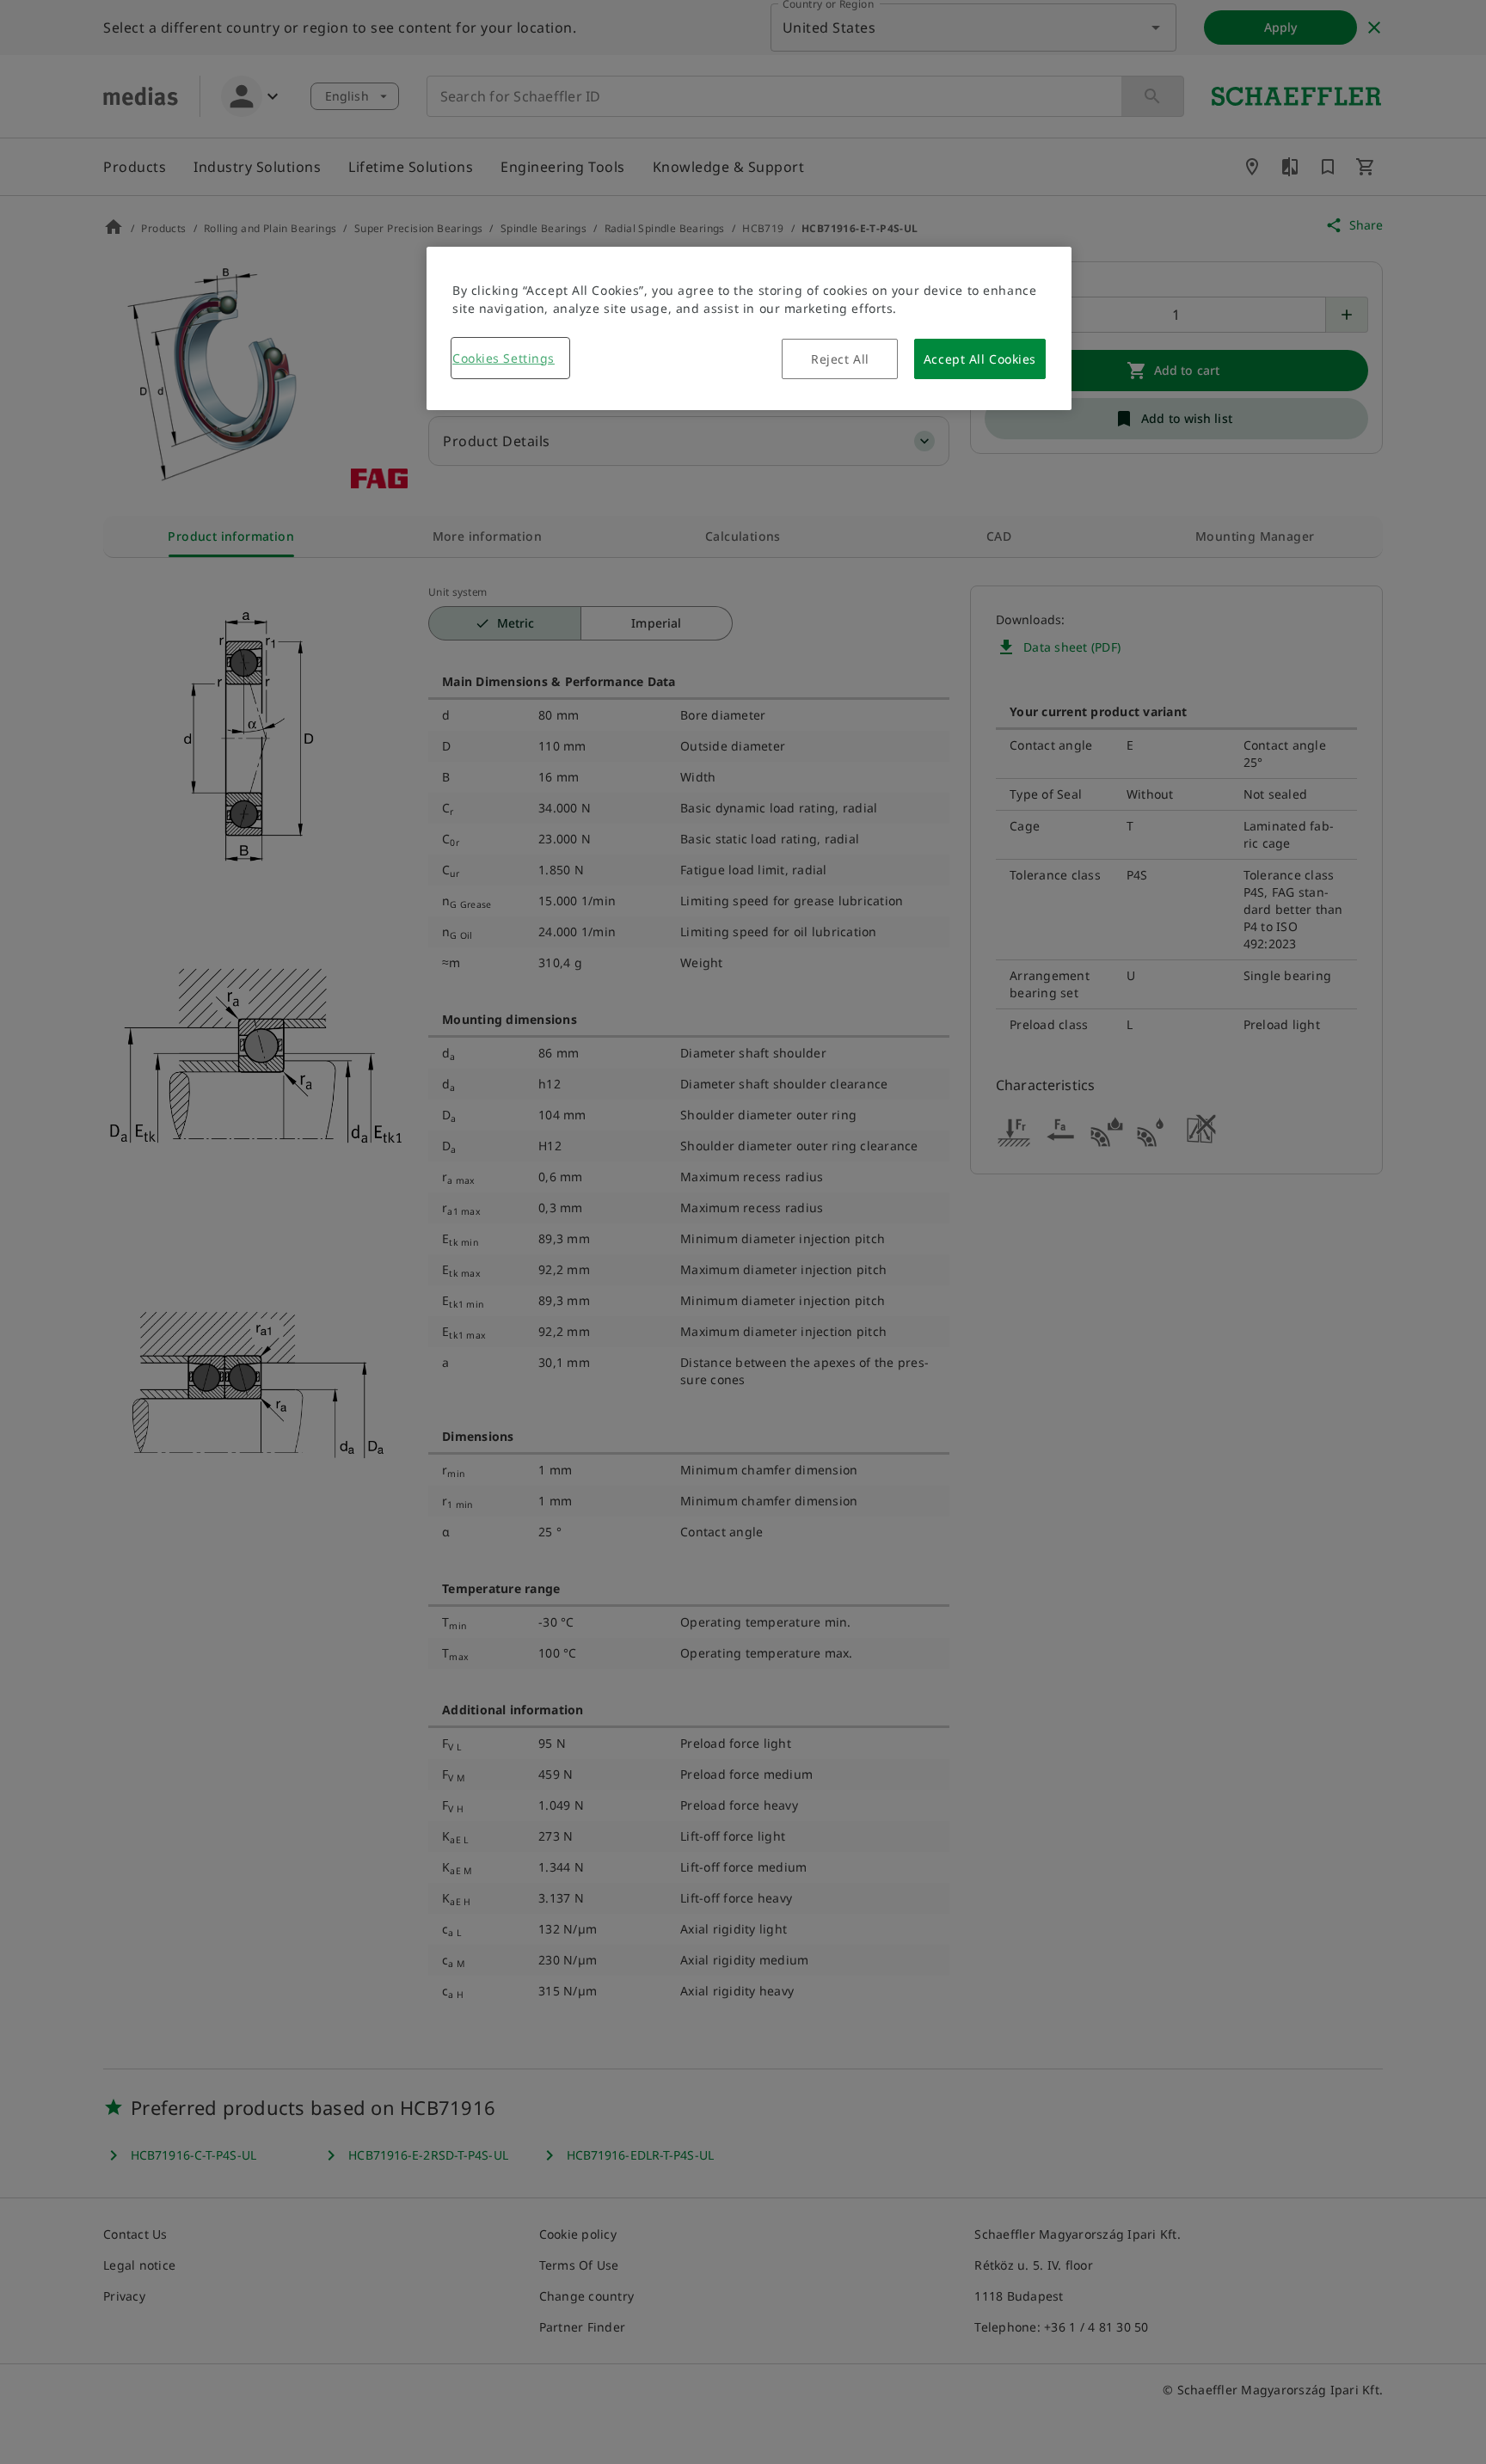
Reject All (840, 359)
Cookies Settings (504, 358)
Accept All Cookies (980, 359)
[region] (749, 328)
